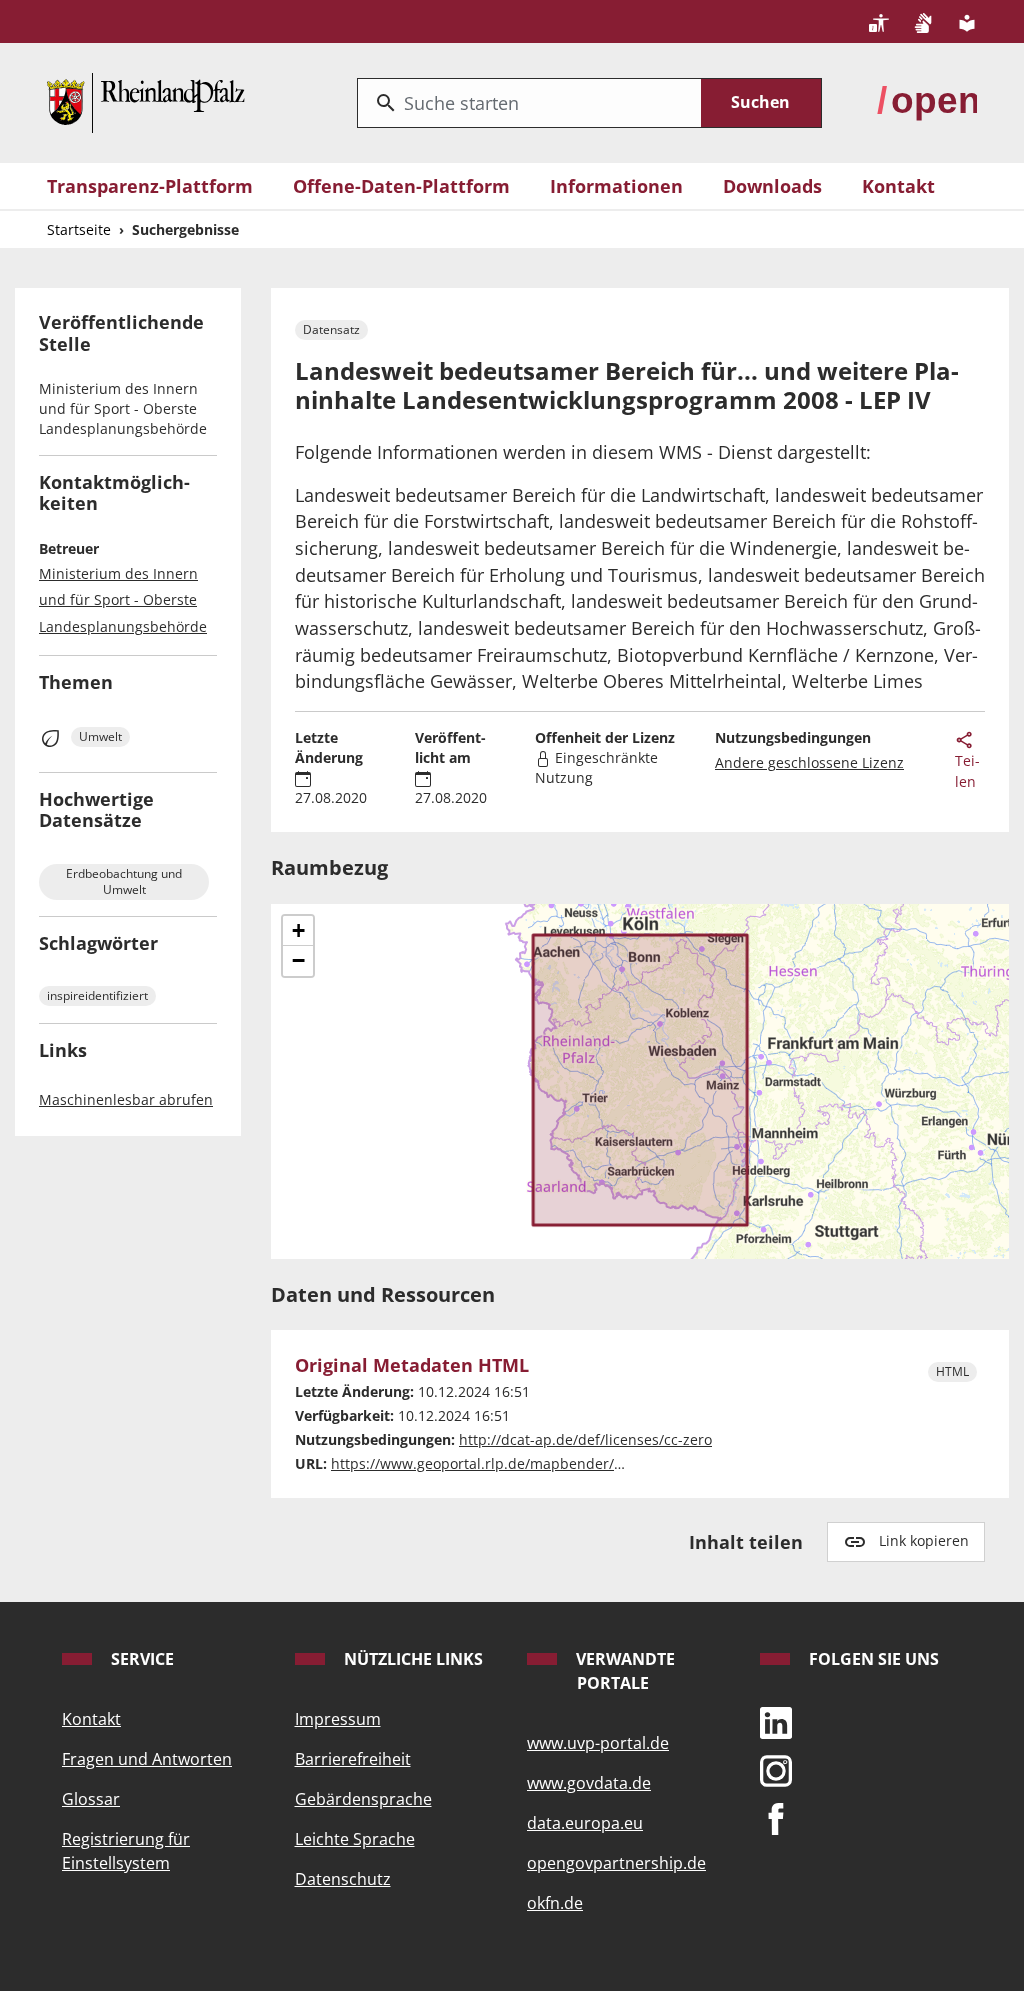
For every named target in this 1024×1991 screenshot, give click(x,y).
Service (140, 1659)
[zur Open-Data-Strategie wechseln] (927, 100)
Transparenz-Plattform (150, 186)
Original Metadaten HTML (412, 1365)
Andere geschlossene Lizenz (809, 762)
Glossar (91, 1799)
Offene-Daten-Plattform (401, 186)
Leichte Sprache (355, 1839)
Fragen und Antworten (147, 1759)
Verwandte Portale (623, 1671)
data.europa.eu (585, 1823)
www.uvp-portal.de (598, 1743)
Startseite (79, 229)
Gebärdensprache (363, 1799)
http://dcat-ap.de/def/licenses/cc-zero (585, 1439)
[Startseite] (146, 100)
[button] (298, 931)
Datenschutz (343, 1879)
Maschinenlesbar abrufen (126, 1099)
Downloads (772, 186)
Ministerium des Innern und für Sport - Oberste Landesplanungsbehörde (123, 600)
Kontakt (898, 186)
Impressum (338, 1719)
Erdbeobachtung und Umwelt (124, 881)
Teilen (967, 771)
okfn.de (555, 1903)
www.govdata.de (589, 1783)
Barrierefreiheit (353, 1759)
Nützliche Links (411, 1659)
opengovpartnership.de (616, 1863)
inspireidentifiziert (97, 995)
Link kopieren (924, 1540)
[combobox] (529, 103)
